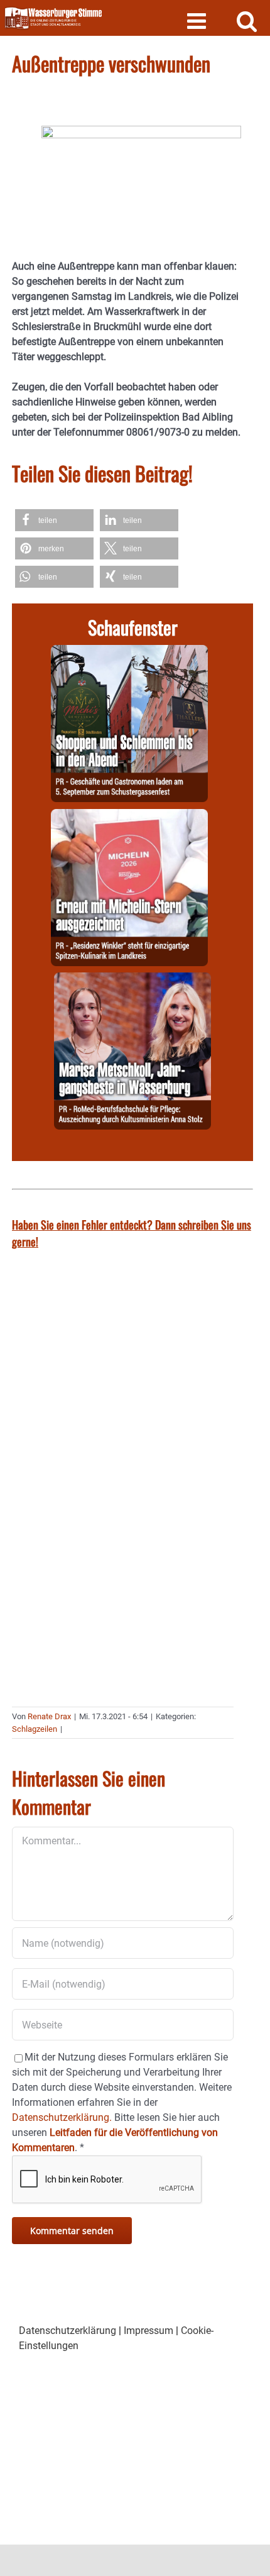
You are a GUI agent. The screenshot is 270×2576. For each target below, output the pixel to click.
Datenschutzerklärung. (62, 2117)
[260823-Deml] (129, 652)
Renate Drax (49, 1716)
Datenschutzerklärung (67, 2331)
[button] (54, 520)
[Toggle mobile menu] (198, 20)
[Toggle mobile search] (247, 20)
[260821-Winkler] (129, 816)
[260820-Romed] (132, 980)
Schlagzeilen (35, 1729)
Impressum (148, 2331)
